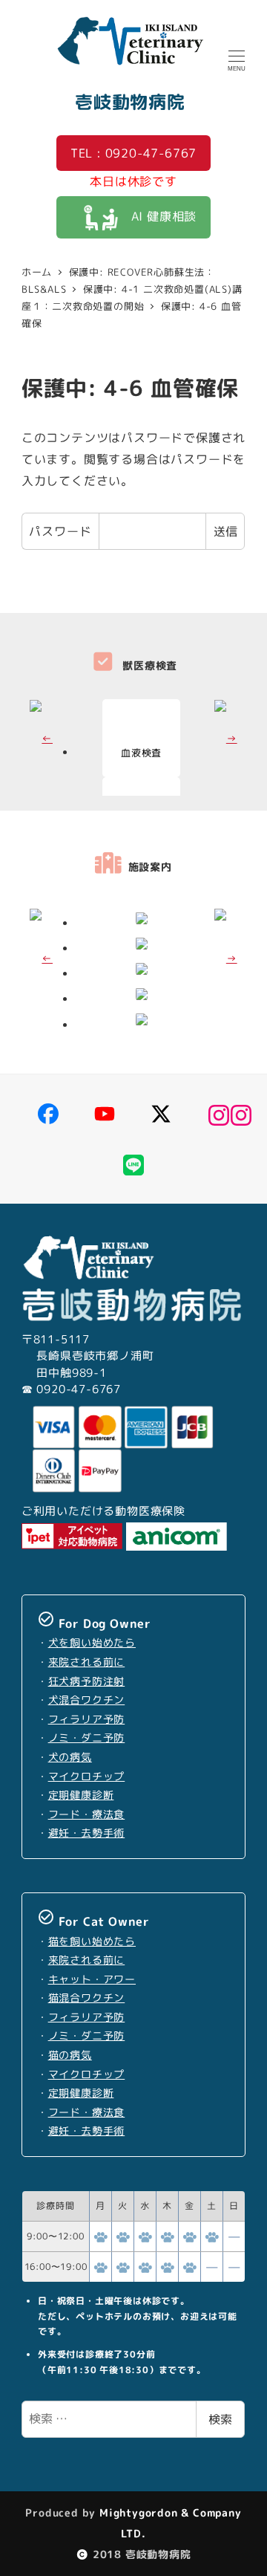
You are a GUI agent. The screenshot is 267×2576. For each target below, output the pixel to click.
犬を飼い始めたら (92, 1643)
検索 (220, 2419)
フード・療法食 (87, 1814)
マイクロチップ (87, 1777)
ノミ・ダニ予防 (87, 1738)
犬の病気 (70, 1757)
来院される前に (87, 1662)
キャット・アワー (92, 1979)
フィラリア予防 (87, 1719)
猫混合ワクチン (87, 1998)
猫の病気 (70, 2055)
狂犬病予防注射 (87, 1681)
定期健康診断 (81, 1795)
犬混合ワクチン (87, 1700)
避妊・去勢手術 (87, 1833)
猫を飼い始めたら (92, 1941)
